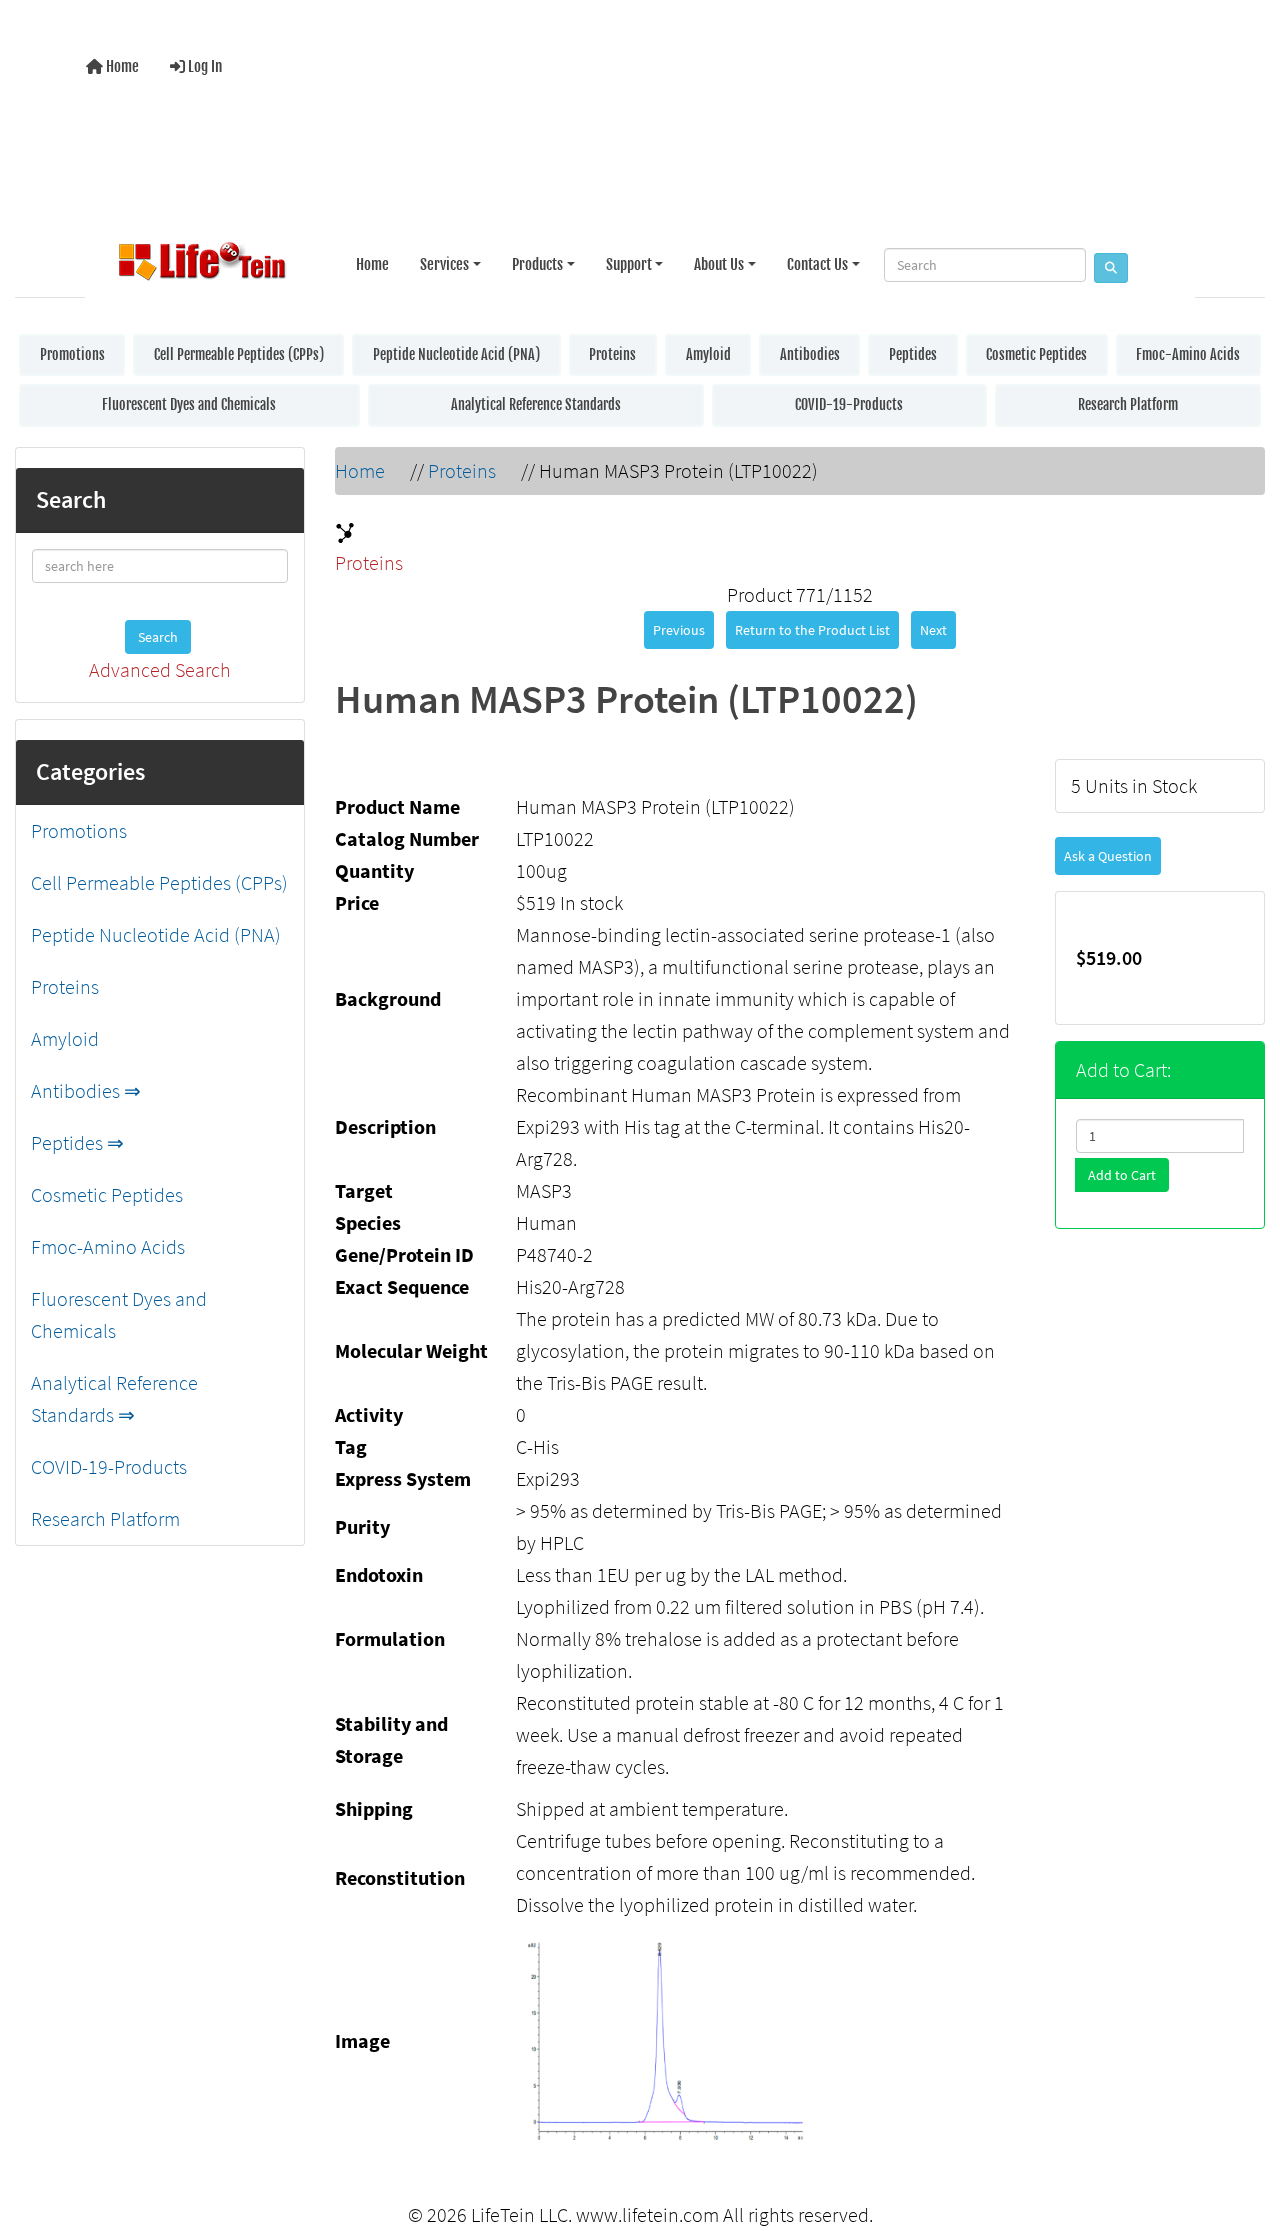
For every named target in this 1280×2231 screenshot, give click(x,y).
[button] (1244, 2134)
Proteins (612, 354)
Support (629, 264)
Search (158, 637)
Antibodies (810, 354)
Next (933, 630)
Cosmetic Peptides (1036, 354)
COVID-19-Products (849, 404)
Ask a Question (1108, 856)
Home (121, 66)
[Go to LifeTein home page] (202, 265)
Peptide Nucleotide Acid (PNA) (456, 354)
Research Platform (1128, 404)
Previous (679, 630)
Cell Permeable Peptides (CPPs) (239, 354)
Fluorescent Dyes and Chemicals (189, 404)
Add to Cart (1122, 1175)
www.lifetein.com (647, 2214)
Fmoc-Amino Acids (1188, 354)
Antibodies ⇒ (86, 1090)
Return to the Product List (812, 630)
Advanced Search (160, 669)
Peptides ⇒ (77, 1142)
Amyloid (708, 354)
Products (537, 264)
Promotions (72, 354)
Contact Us (817, 264)
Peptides (913, 354)
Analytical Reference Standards (536, 404)
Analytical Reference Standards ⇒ (114, 1398)
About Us (719, 264)
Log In (203, 66)
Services (444, 264)
